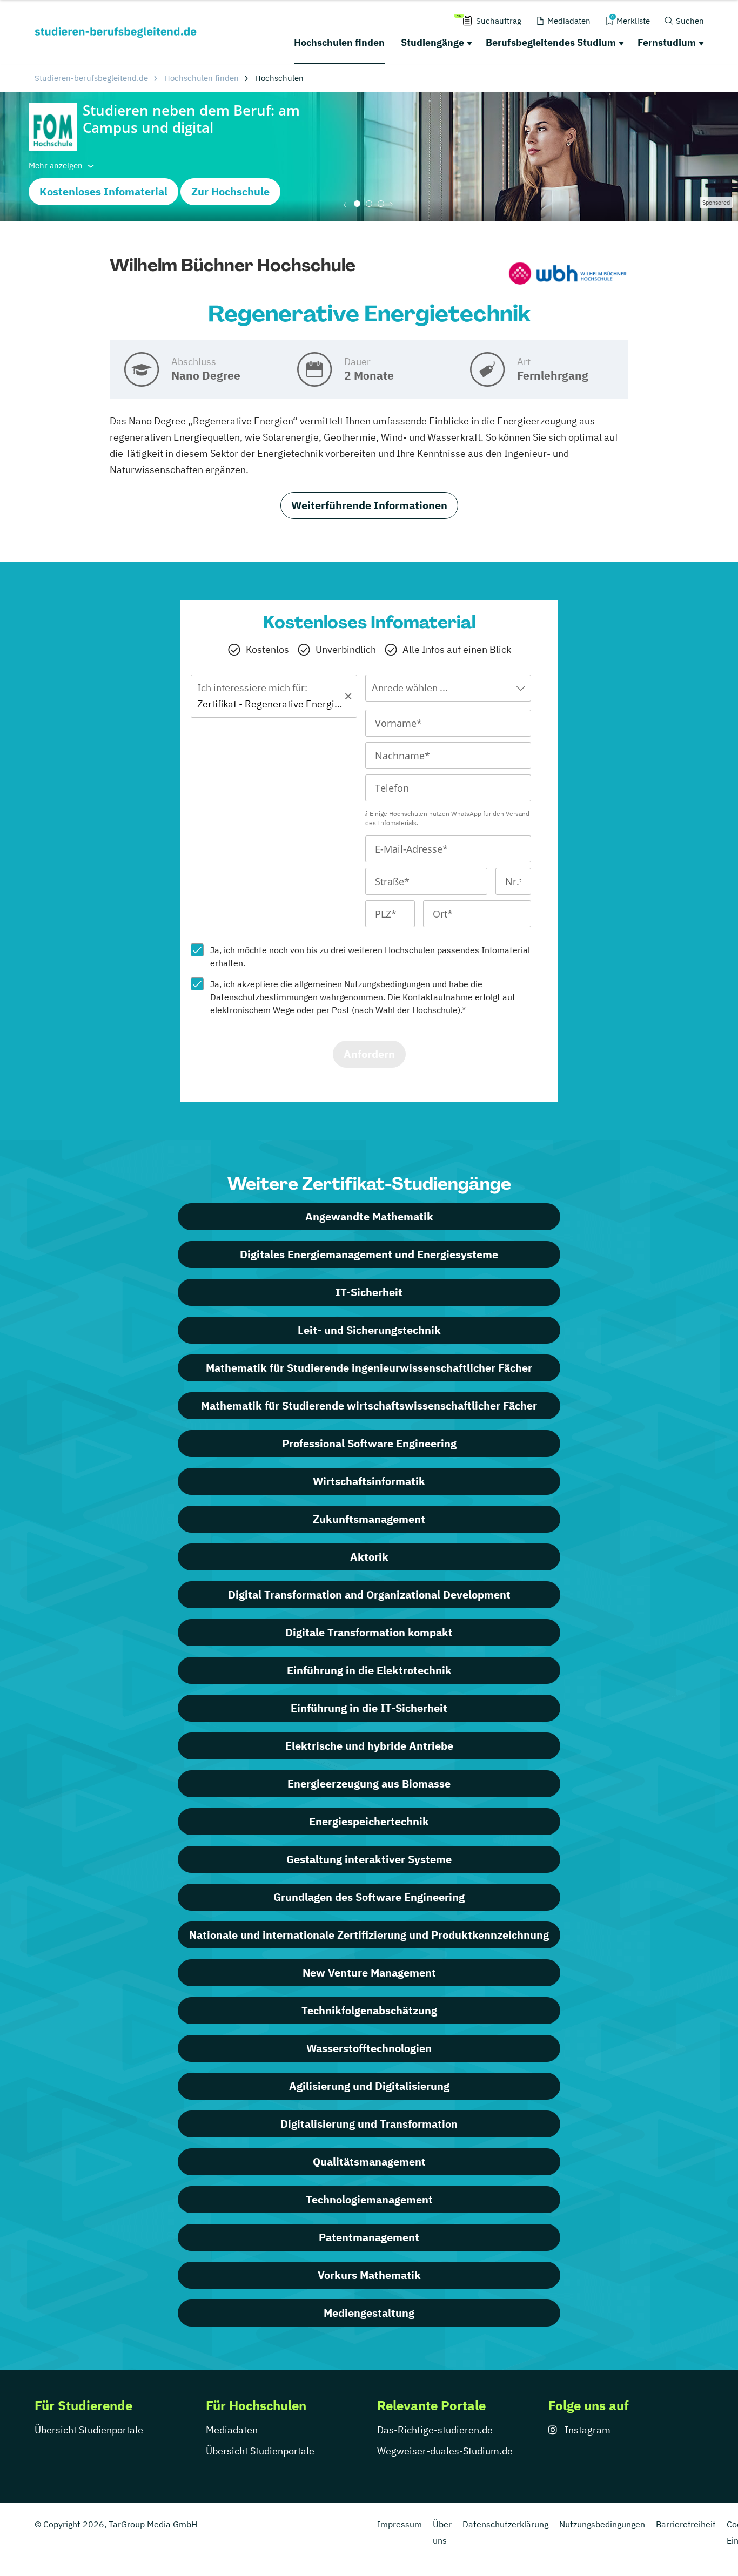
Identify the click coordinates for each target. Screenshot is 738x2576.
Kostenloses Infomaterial (103, 191)
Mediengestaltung (369, 2313)
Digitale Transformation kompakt (369, 1632)
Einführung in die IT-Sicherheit (369, 1708)
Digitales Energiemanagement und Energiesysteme (369, 1254)
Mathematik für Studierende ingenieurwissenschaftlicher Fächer (369, 1368)
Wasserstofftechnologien (369, 2048)
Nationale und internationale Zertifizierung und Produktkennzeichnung (369, 1935)
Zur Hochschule (230, 191)
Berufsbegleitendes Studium (551, 42)
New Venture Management (369, 1973)
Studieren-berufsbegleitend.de (91, 78)
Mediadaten (232, 2430)
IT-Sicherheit (369, 1292)
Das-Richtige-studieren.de (435, 2430)
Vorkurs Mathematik (369, 2275)
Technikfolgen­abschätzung (369, 2010)
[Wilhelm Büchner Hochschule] (568, 275)
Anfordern (369, 1054)
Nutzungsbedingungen (387, 984)
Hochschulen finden (339, 42)
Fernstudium (667, 42)
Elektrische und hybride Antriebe (369, 1746)
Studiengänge (432, 42)
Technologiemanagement (369, 2199)
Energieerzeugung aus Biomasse (369, 1783)
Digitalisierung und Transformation (369, 2124)
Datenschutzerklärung (505, 2524)
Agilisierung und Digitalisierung (369, 2086)
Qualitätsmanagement (369, 2162)
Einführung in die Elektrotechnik (369, 1670)
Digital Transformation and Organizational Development (369, 1594)
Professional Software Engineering (369, 1443)
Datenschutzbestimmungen (264, 997)
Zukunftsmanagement (369, 1519)
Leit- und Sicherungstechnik (369, 1330)
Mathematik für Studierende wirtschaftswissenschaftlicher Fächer (369, 1405)
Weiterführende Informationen (369, 505)
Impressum (400, 2524)
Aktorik (369, 1557)
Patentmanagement (369, 2237)
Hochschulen (410, 950)
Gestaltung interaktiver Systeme (369, 1859)
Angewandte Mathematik (369, 1216)
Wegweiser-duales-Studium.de (445, 2451)
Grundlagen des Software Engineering (369, 1897)
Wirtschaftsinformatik (369, 1481)
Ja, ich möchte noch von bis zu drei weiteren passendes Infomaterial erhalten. (370, 956)
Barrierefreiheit (686, 2524)
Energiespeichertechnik (369, 1821)
